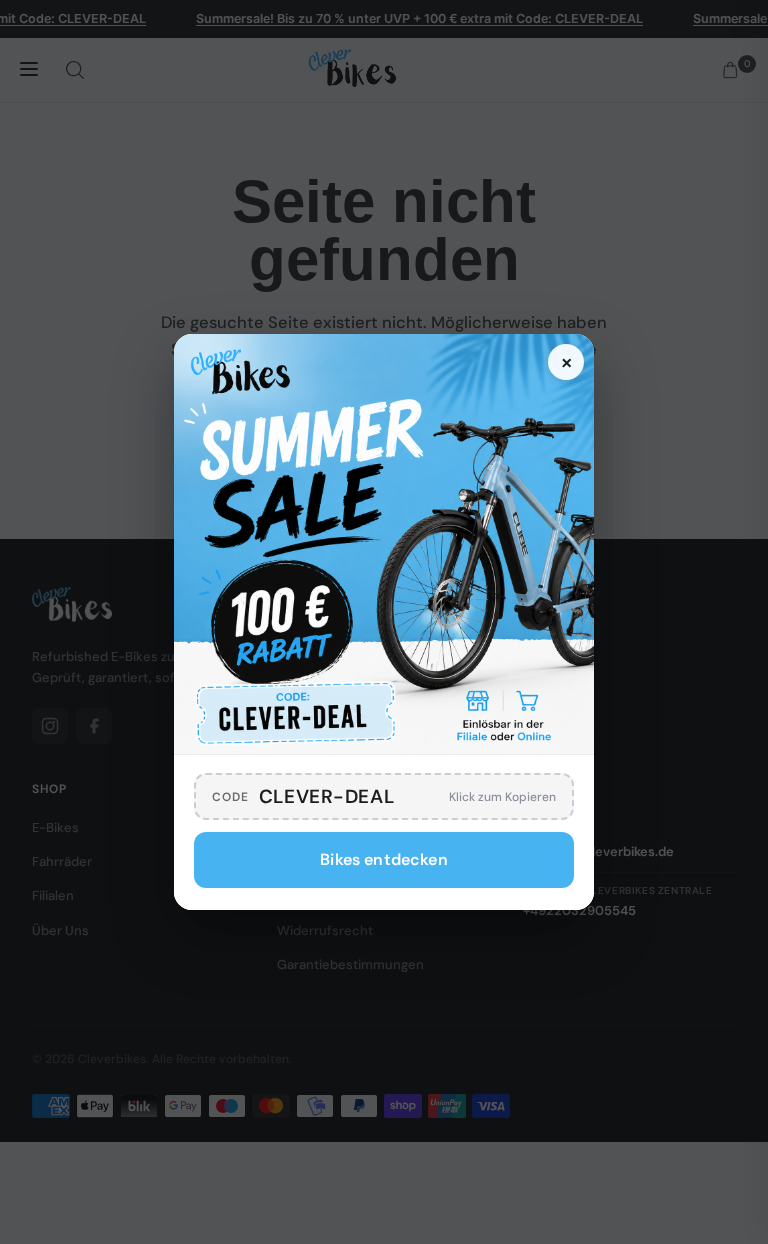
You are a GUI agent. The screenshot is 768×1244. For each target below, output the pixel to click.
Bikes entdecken (383, 859)
